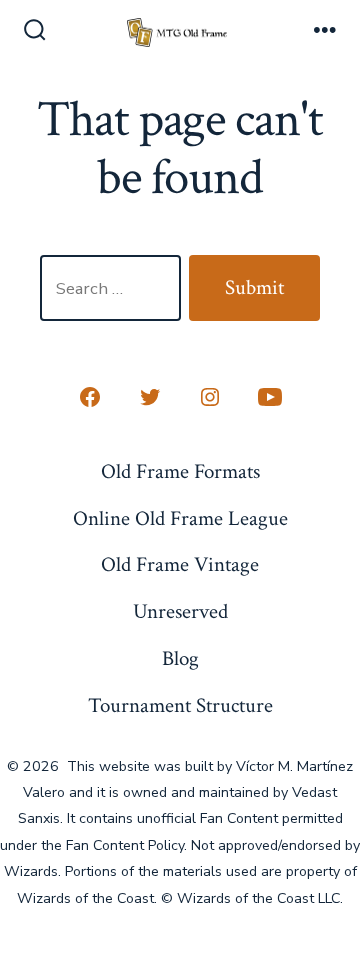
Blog (180, 658)
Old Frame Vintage (180, 564)
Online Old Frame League (180, 518)
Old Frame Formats (180, 471)
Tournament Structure (180, 705)
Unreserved (180, 611)
